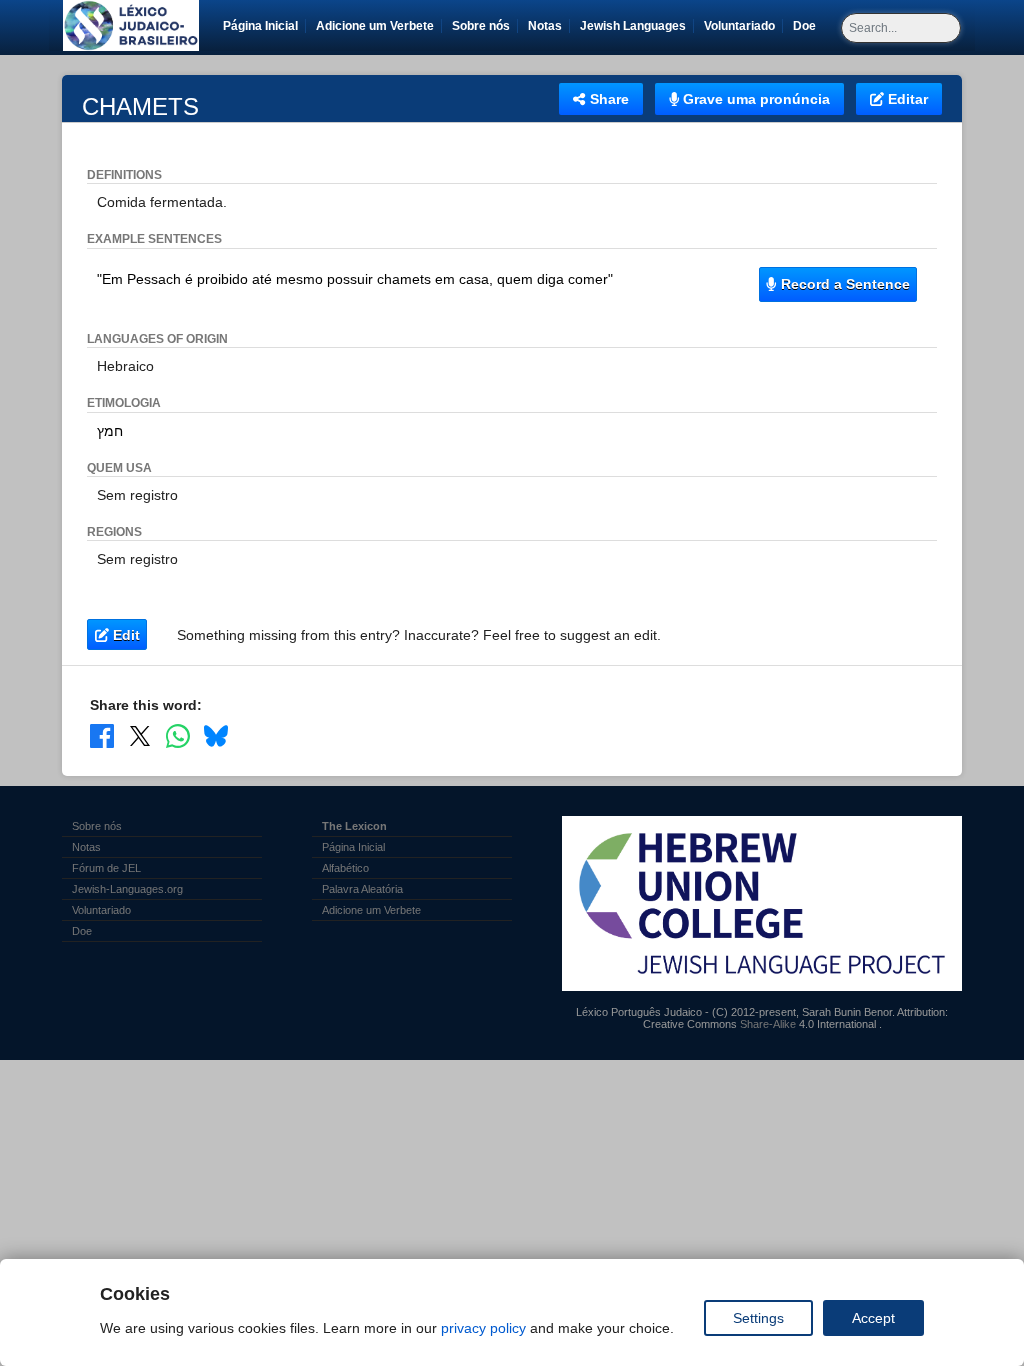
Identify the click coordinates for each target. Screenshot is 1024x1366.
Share (607, 99)
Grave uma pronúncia (754, 99)
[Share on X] (140, 736)
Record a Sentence (843, 284)
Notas (545, 26)
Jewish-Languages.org (127, 889)
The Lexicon (354, 826)
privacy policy (483, 1328)
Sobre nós (481, 26)
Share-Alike (768, 1024)
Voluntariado (743, 26)
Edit (124, 635)
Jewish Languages (636, 26)
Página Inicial (260, 26)
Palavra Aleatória (362, 889)
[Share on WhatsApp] (178, 736)
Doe (808, 26)
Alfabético (345, 868)
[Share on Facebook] (102, 736)
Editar (906, 99)
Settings (758, 1318)
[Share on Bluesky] (216, 736)
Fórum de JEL (106, 868)
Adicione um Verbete (375, 26)
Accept (873, 1318)
